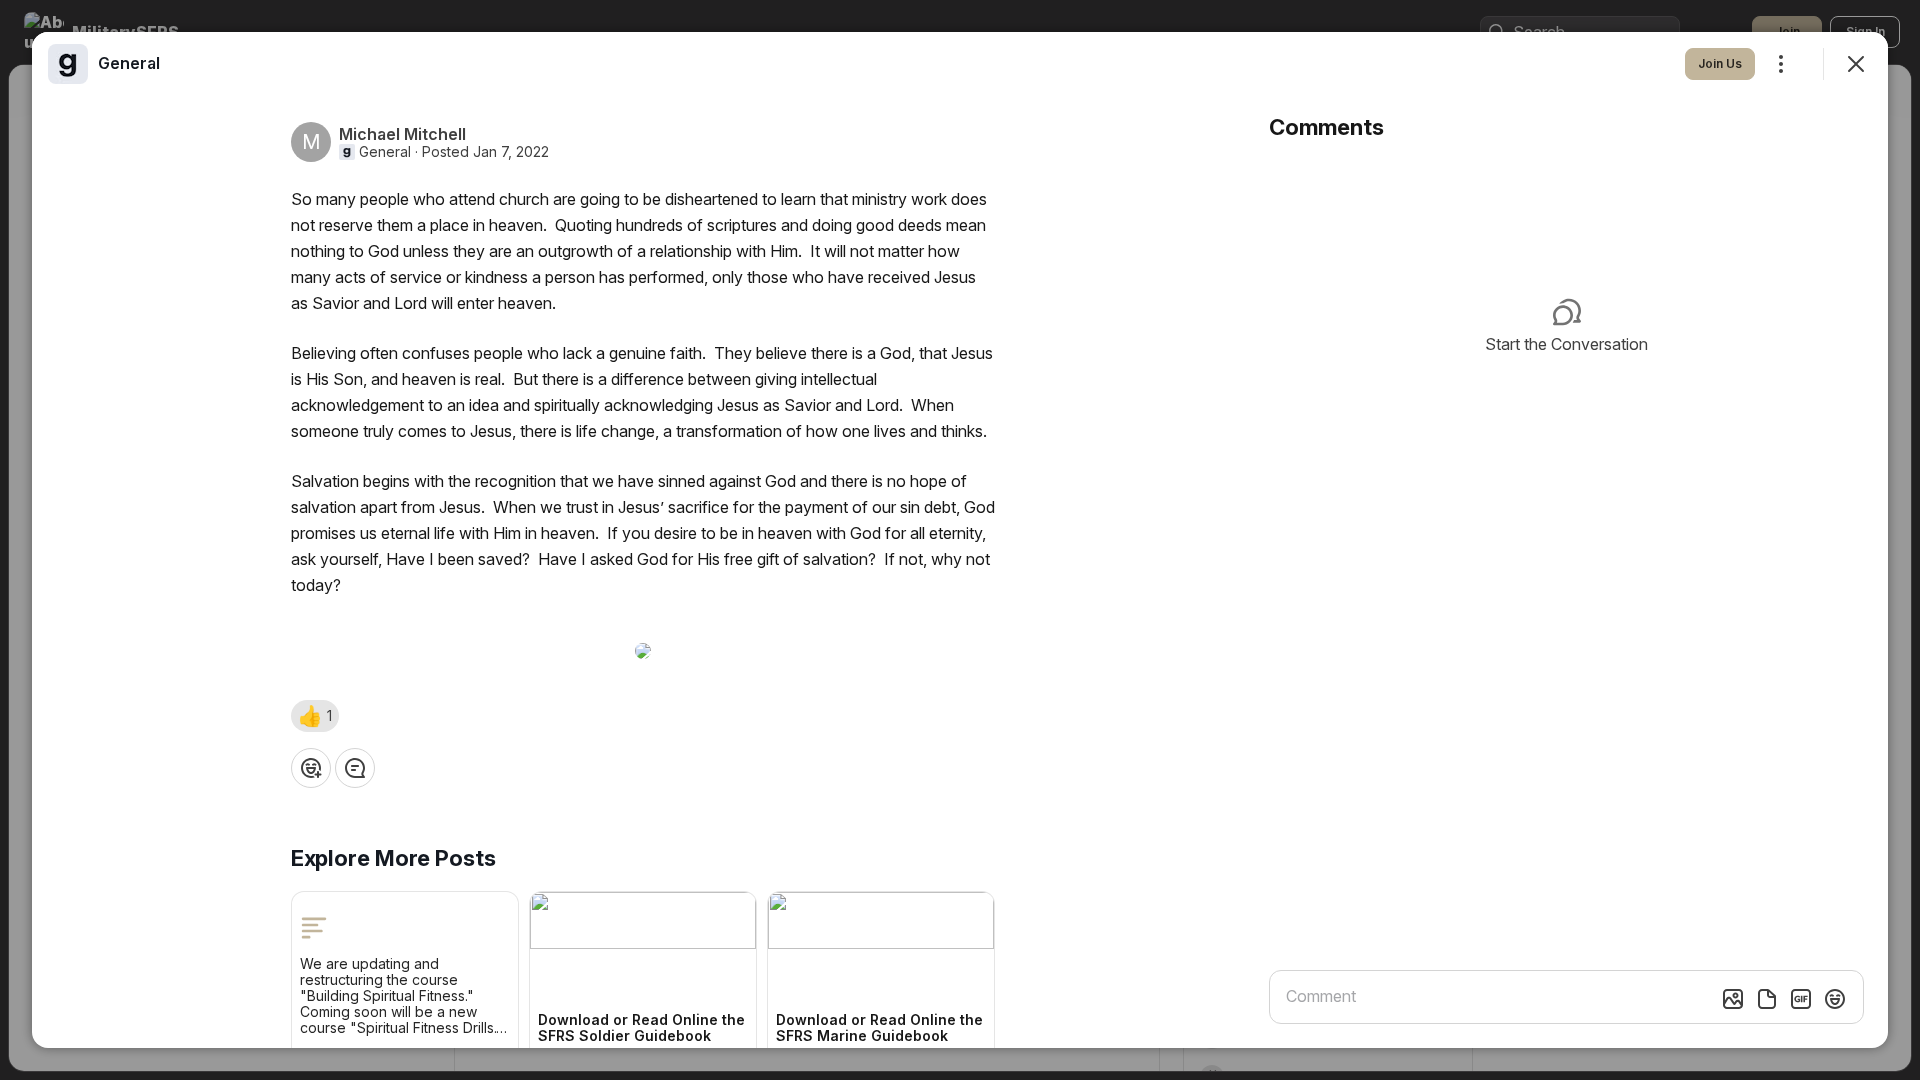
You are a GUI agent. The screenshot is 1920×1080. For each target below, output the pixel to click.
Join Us (1720, 63)
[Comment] (355, 768)
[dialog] (960, 540)
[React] (311, 768)
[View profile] (68, 64)
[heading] (129, 63)
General (385, 152)
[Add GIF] (1801, 999)
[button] (315, 716)
